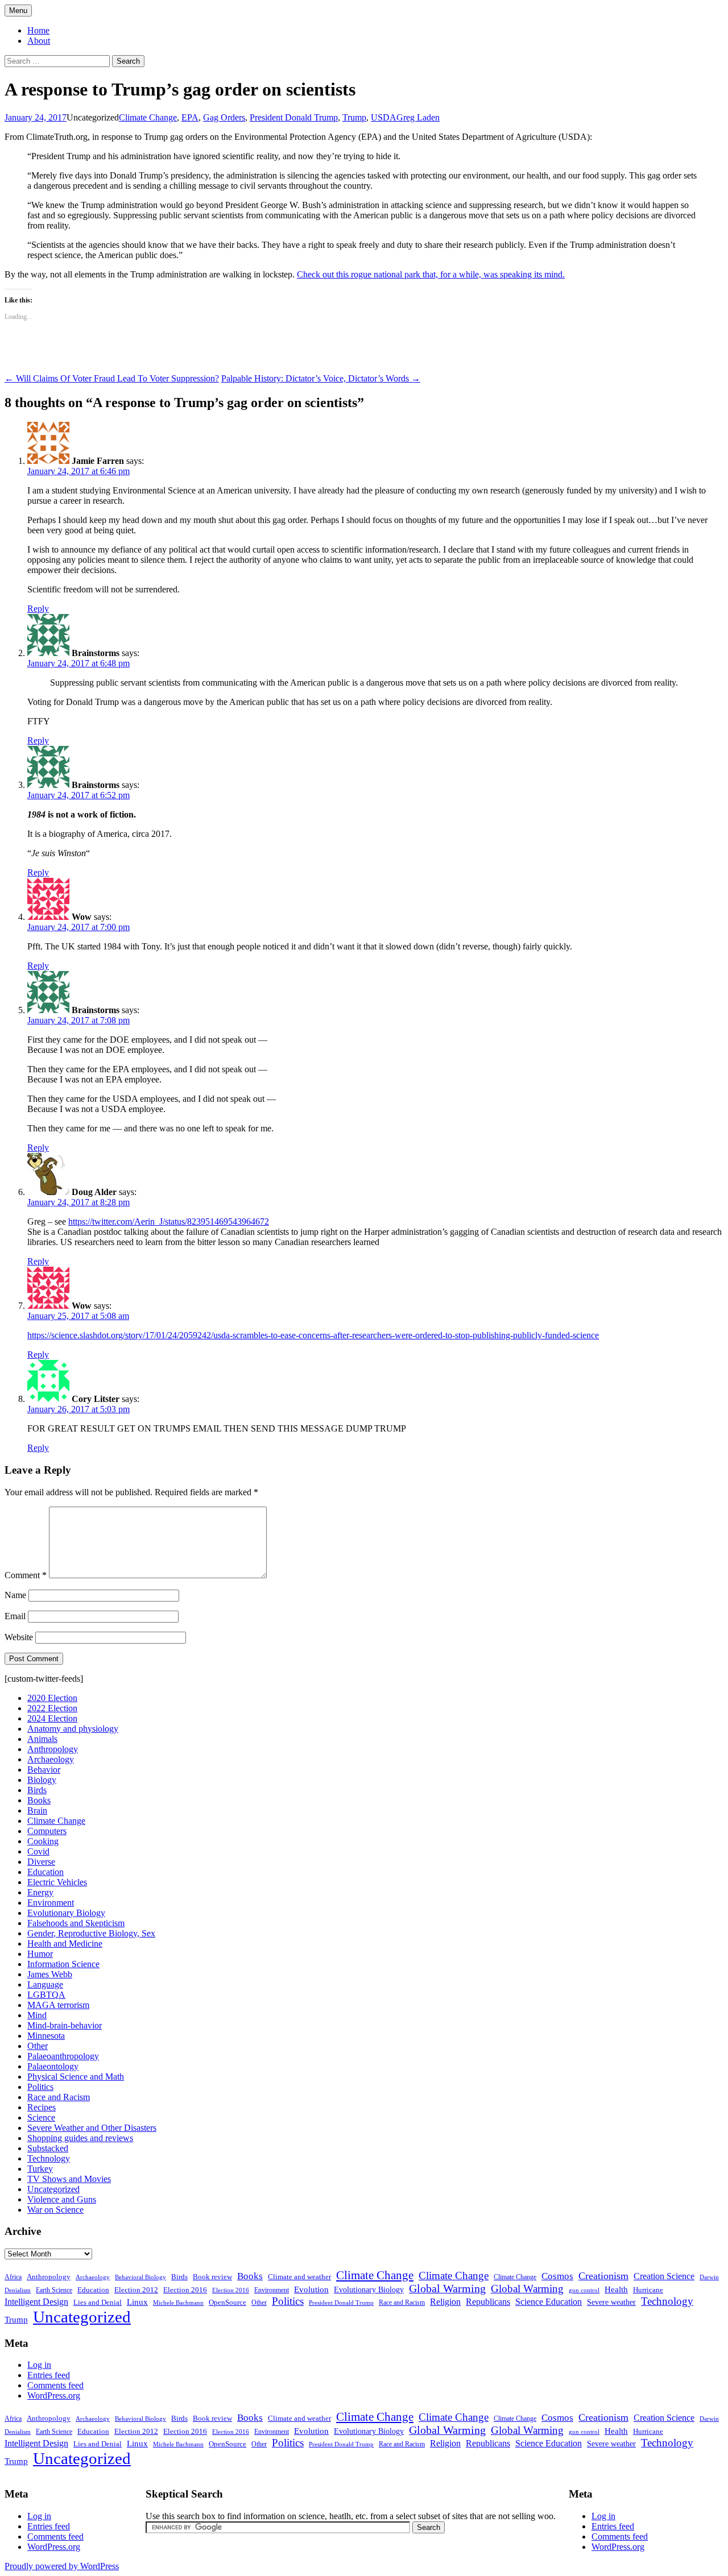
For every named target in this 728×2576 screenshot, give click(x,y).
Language (45, 1984)
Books (39, 1800)
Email (15, 1616)
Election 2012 (136, 2290)
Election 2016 (185, 2290)
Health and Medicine (65, 1944)
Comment (26, 1575)
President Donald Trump (294, 117)
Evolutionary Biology (66, 1913)
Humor (40, 1954)
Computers (47, 1831)
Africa (13, 2277)
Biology (42, 1780)
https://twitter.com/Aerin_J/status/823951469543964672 (169, 1221)
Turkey (40, 2169)
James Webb (50, 1974)
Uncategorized (53, 2189)
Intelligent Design (36, 2302)
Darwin (709, 2277)
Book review (212, 2277)
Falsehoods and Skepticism (76, 1923)
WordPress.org (54, 2395)
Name (15, 1595)
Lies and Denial (98, 2303)
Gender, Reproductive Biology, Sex (91, 1933)
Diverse (41, 1862)
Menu (18, 11)
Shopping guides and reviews (80, 2138)
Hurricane (648, 2290)
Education (45, 1872)
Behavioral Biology (140, 2277)
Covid (38, 1851)
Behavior (44, 1770)
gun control (584, 2290)
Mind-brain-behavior (65, 2025)
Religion (445, 2302)
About (39, 41)
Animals (42, 1739)
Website (19, 1637)
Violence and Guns (62, 2199)
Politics (40, 2087)
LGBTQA (46, 1995)
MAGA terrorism (58, 2005)
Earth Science (54, 2290)
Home (38, 30)
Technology (49, 2158)
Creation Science (664, 2276)
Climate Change (148, 117)
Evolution (311, 2289)
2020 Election (52, 1698)
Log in (39, 2365)
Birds (37, 1790)
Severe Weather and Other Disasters (92, 2128)
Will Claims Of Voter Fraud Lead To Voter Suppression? (112, 378)
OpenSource (227, 2303)
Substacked (48, 2148)
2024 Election (52, 1718)
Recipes (42, 2107)
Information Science (63, 1964)
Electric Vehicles (57, 1882)
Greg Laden (418, 117)
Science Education (549, 2302)
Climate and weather (299, 2277)
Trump (354, 117)
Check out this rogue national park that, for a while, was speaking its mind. (431, 274)
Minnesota (46, 2036)
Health (616, 2289)
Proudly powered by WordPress (62, 2566)
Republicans (488, 2302)
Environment (51, 1903)
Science (41, 2117)
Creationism (603, 2276)
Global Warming (447, 2289)
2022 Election (52, 1708)
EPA (190, 117)
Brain (37, 1810)
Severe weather (611, 2302)
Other (38, 2046)
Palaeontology (53, 2066)
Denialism (18, 2290)
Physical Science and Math (76, 2077)
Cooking (43, 1841)
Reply (38, 609)
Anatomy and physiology (73, 1729)
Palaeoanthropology (63, 2056)
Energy (40, 1892)
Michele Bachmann (178, 2303)
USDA (384, 117)
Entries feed (49, 2375)
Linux (137, 2302)
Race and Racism (59, 2097)
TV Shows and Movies (69, 2179)
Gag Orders (224, 117)
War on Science (55, 2210)
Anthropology (53, 1749)
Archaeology (51, 1759)
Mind (37, 2015)
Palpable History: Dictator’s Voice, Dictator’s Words (321, 378)
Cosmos (557, 2276)
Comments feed (55, 2385)
